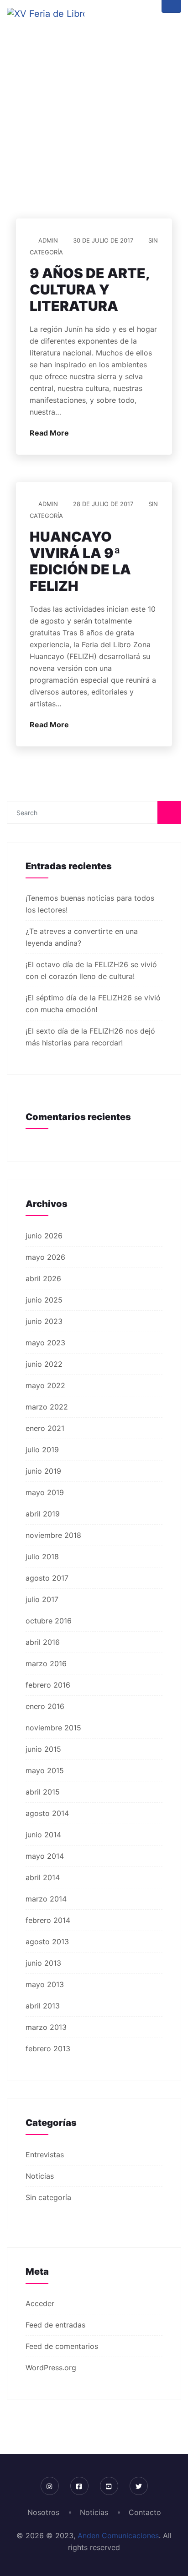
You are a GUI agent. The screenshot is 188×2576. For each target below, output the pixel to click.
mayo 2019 (45, 1492)
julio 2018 (42, 1557)
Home (53, 161)
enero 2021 (45, 1428)
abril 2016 (43, 1642)
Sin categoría (48, 2197)
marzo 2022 (47, 1407)
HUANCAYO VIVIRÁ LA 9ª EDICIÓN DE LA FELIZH (80, 561)
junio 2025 (44, 1300)
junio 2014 (43, 1835)
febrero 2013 (48, 2049)
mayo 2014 (45, 1856)
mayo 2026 (45, 1257)
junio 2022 (44, 1364)
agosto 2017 (47, 1578)
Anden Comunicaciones (118, 2535)
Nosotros (43, 2512)
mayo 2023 (45, 1343)
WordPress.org (51, 2368)
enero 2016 (45, 1706)
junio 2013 (43, 1963)
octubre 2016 (49, 1621)
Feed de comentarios (62, 2346)
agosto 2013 (47, 1942)
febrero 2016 (48, 1685)
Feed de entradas (55, 2325)
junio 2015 (43, 1749)
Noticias (40, 2176)
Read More (50, 433)
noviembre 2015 (53, 1728)
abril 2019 (43, 1514)
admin (48, 240)
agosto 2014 (47, 1813)
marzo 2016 (46, 1663)
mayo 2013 (45, 1984)
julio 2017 (42, 1599)
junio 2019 (43, 1471)
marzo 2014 (46, 1899)
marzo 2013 (46, 2027)
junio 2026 (44, 1236)
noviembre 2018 (53, 1535)
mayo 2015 (45, 1770)
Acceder (40, 2303)
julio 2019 (42, 1450)
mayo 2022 (45, 1385)
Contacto (145, 2512)
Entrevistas (45, 2155)
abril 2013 (43, 2006)
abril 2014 (43, 1877)
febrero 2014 (48, 1920)
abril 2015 (43, 1792)
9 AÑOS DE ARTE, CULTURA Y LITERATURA (89, 289)
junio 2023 (44, 1321)
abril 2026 (43, 1278)
